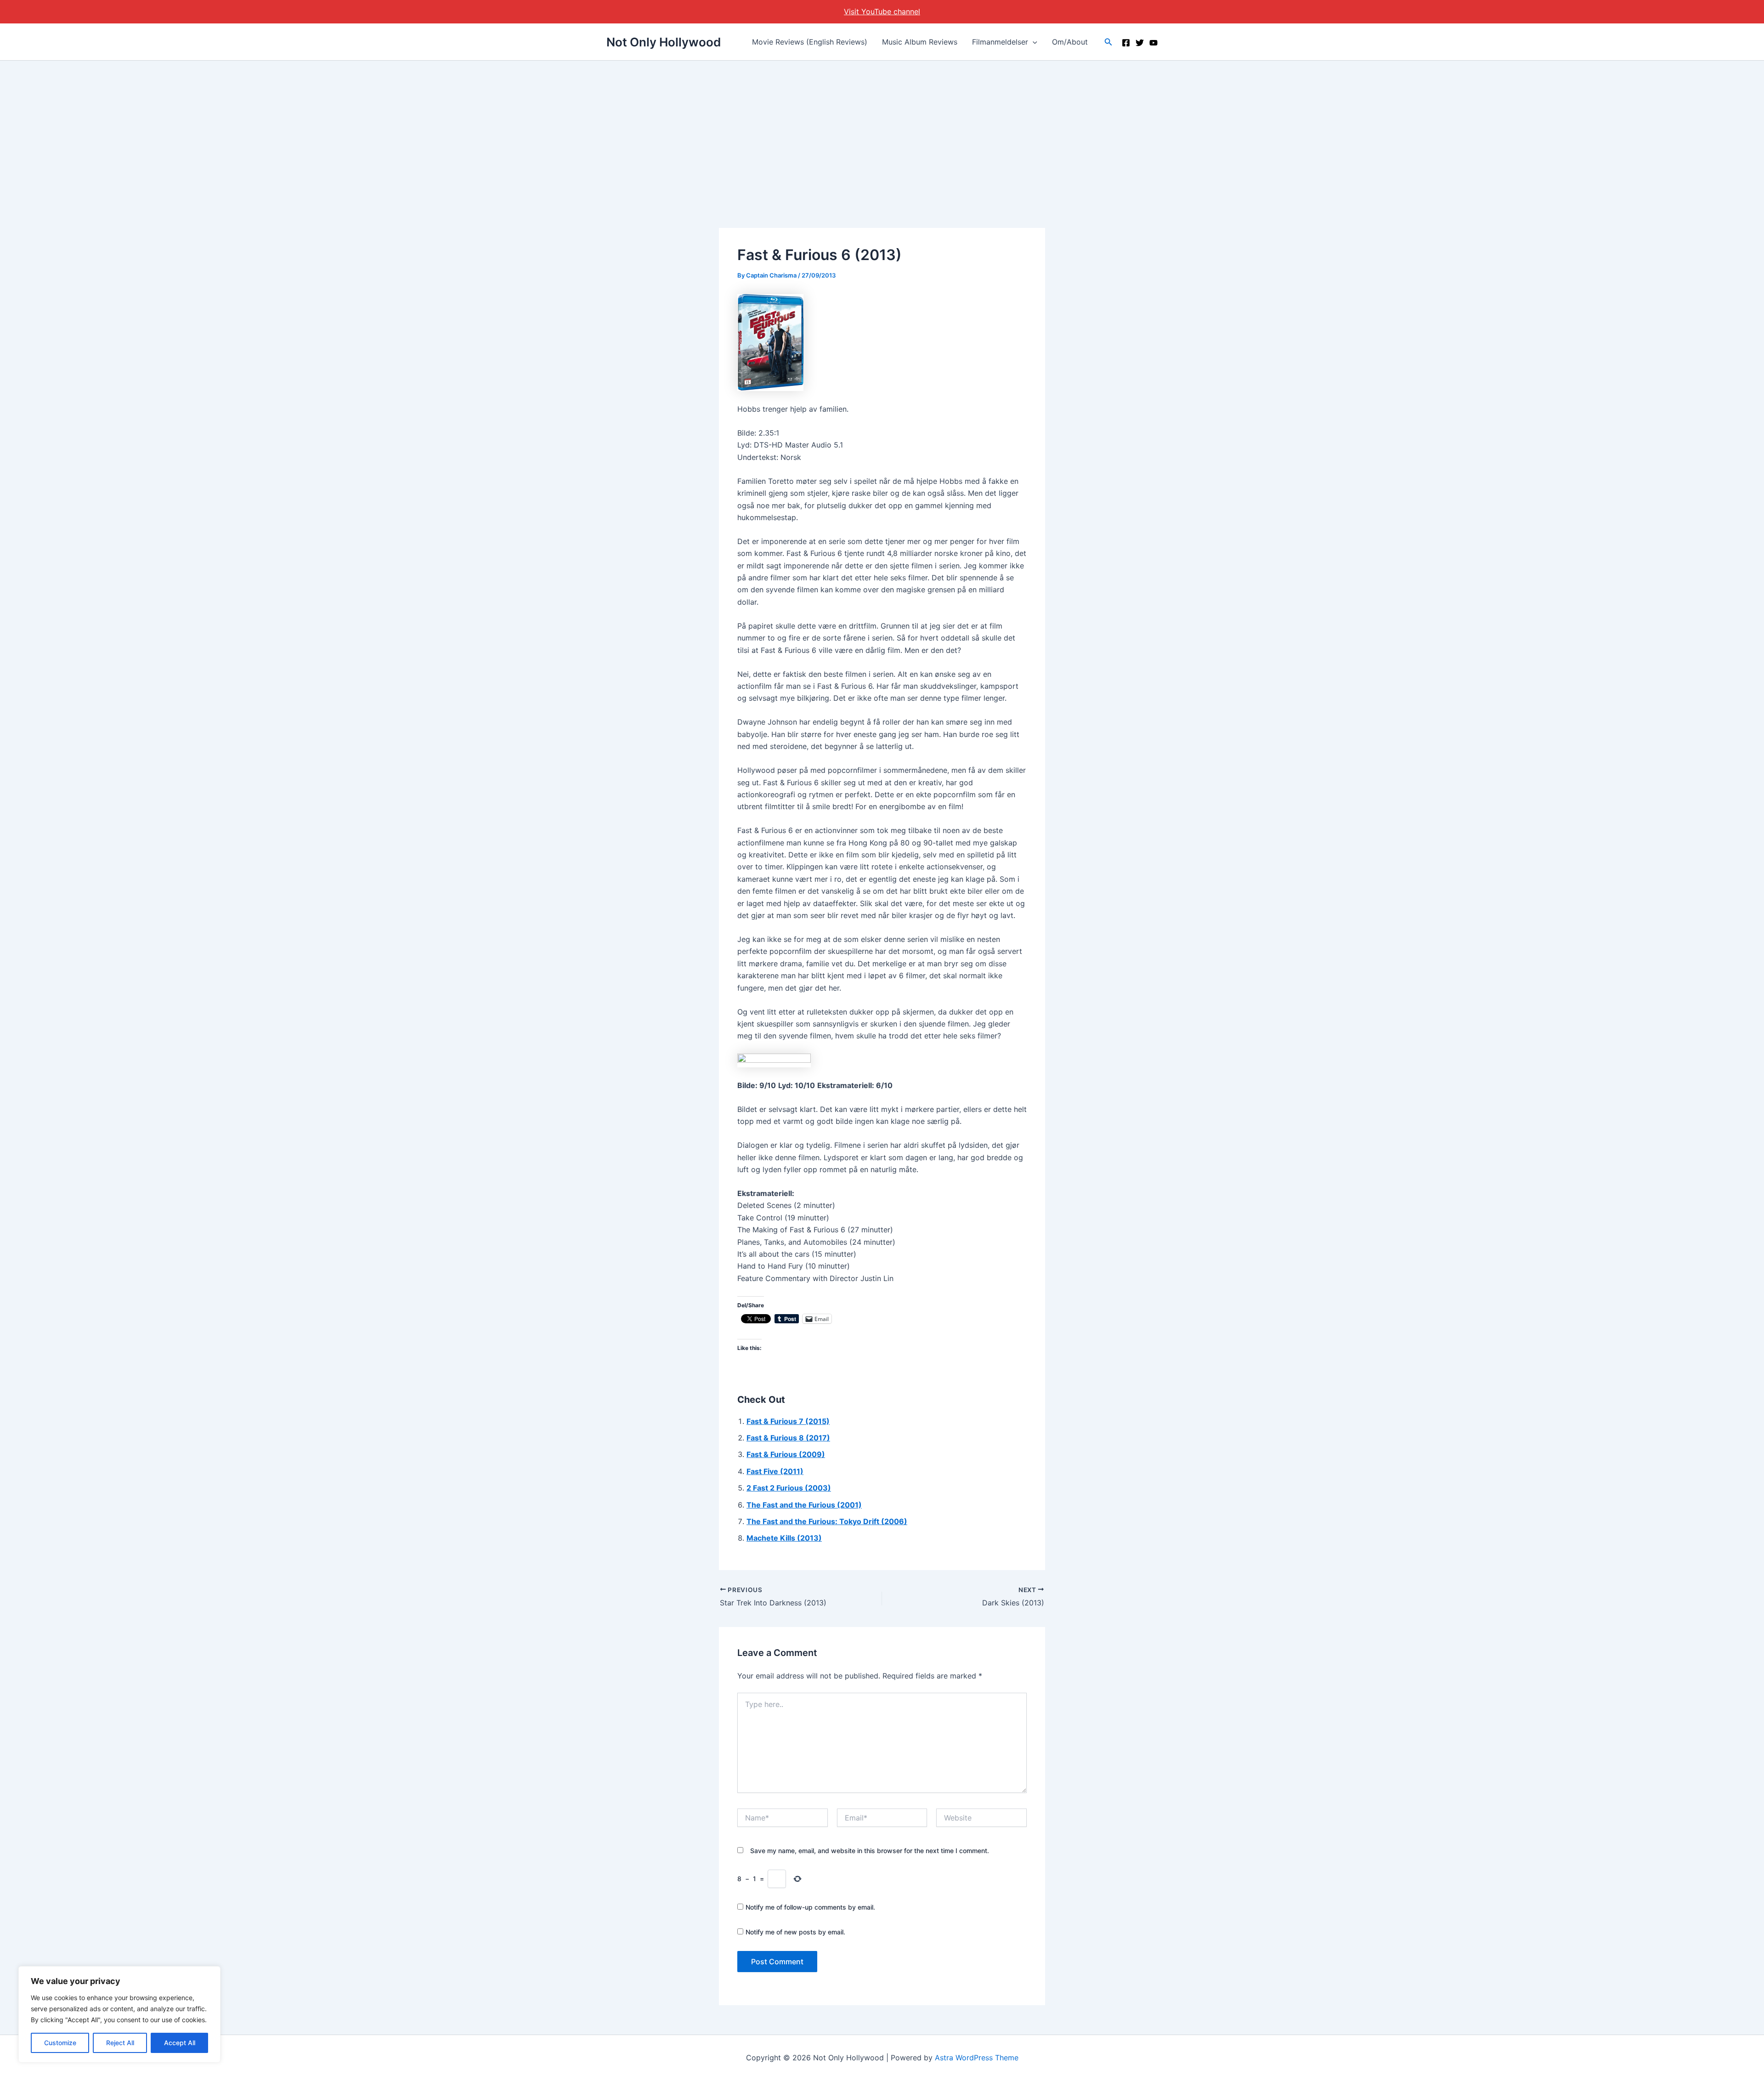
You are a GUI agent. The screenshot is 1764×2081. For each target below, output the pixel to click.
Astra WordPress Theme (977, 2058)
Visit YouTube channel (882, 11)
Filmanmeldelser (1000, 42)
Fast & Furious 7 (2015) (788, 1421)
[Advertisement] (882, 130)
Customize (60, 2043)
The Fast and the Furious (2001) (804, 1505)
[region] (119, 2014)
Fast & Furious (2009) (786, 1454)
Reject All (120, 2043)
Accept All (180, 2043)
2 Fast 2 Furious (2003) (789, 1488)
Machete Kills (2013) (784, 1538)
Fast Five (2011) (775, 1471)
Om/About (1070, 42)
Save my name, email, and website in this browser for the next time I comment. (870, 1851)
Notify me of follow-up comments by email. (810, 1907)
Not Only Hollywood (664, 42)
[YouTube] (1153, 43)
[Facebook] (1126, 43)
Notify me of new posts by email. (795, 1932)
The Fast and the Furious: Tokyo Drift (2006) (827, 1521)
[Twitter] (1140, 43)
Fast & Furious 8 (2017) (788, 1438)
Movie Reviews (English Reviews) (810, 42)
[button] (1033, 42)
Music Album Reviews (920, 42)
